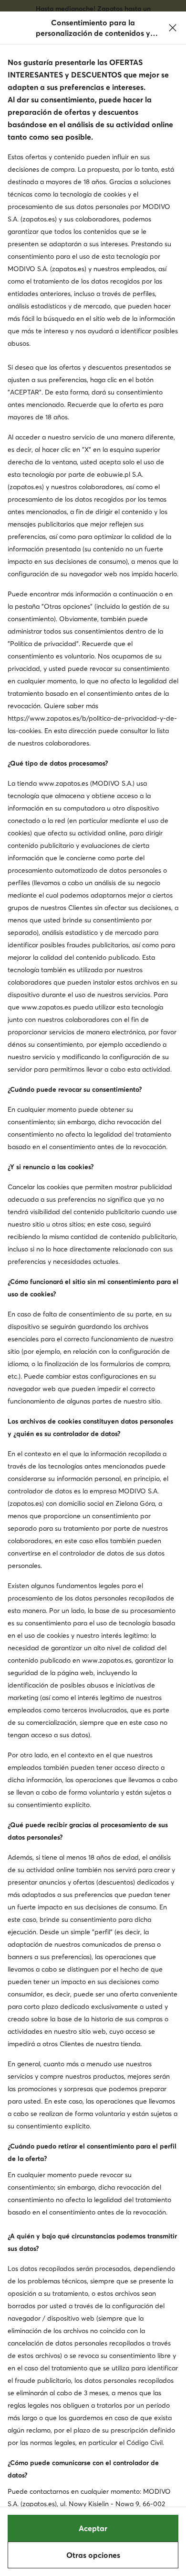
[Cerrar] (173, 28)
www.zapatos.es (63, 783)
